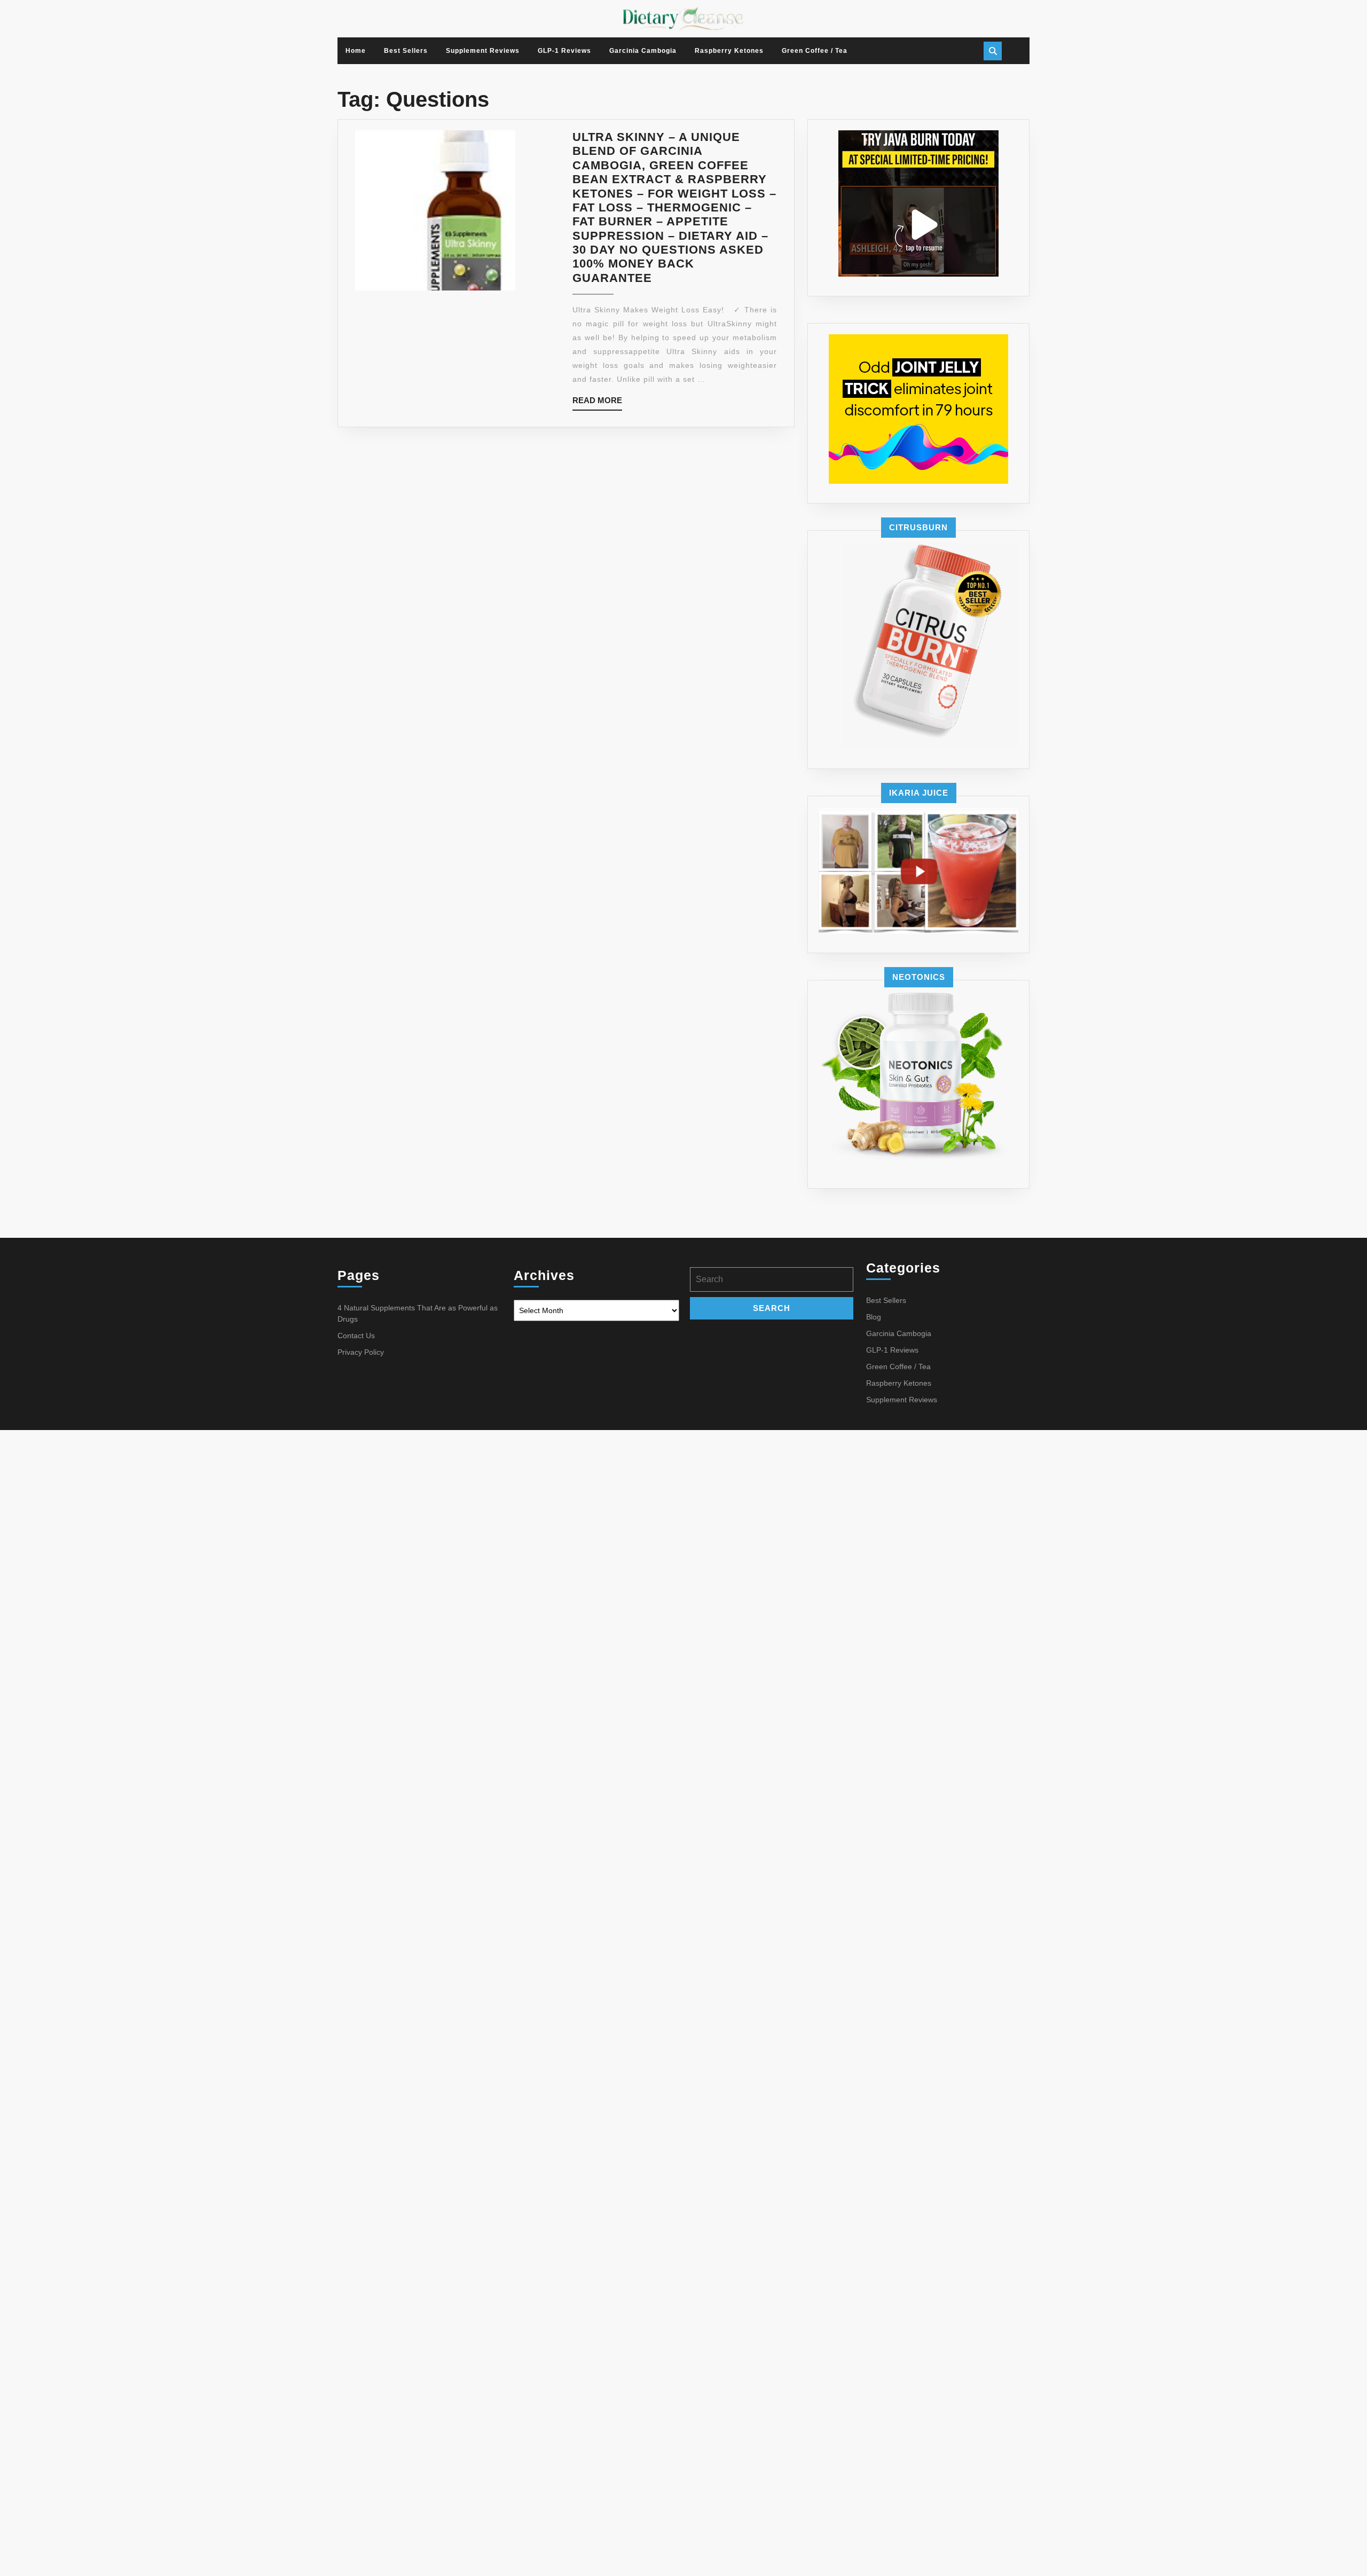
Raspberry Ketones (729, 51)
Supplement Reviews (483, 51)
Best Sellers (406, 51)
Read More (597, 403)
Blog (874, 1317)
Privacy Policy (361, 1352)
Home (356, 51)
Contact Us (356, 1336)
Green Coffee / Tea (815, 51)
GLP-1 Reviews (564, 51)
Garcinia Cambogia (643, 51)
